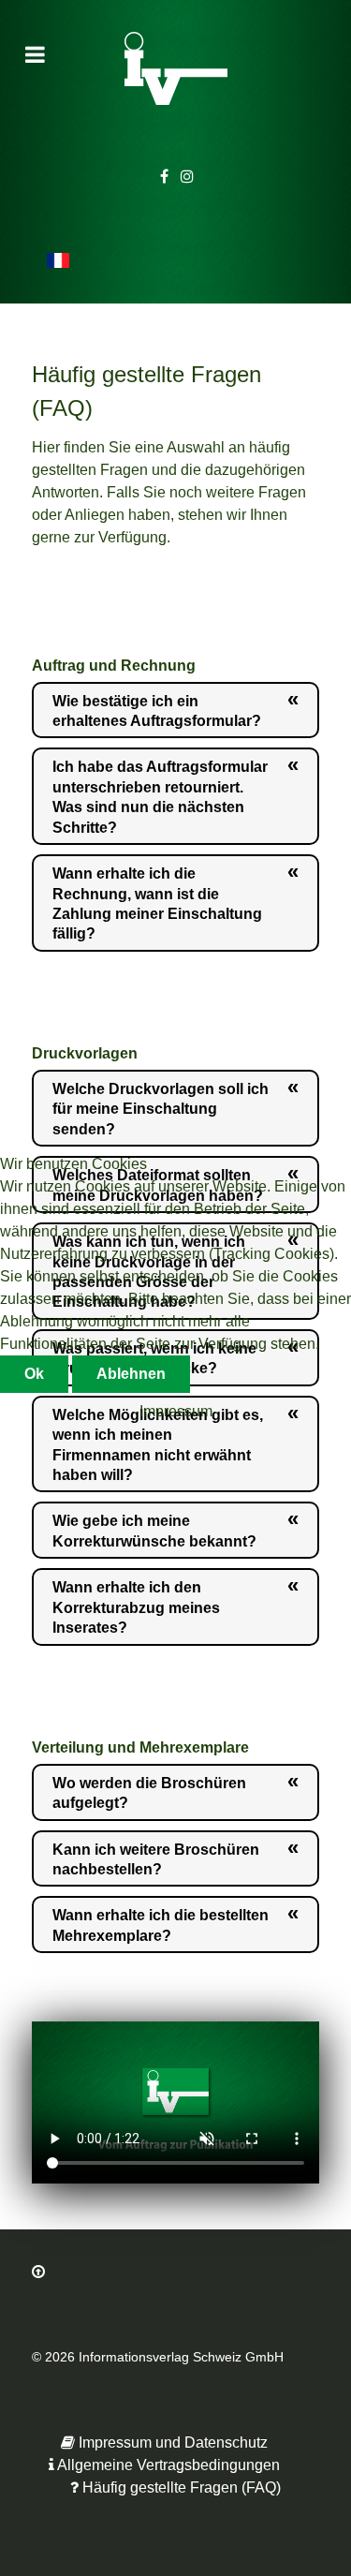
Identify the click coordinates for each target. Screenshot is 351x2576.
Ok (34, 1374)
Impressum (176, 1411)
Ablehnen (131, 1374)
